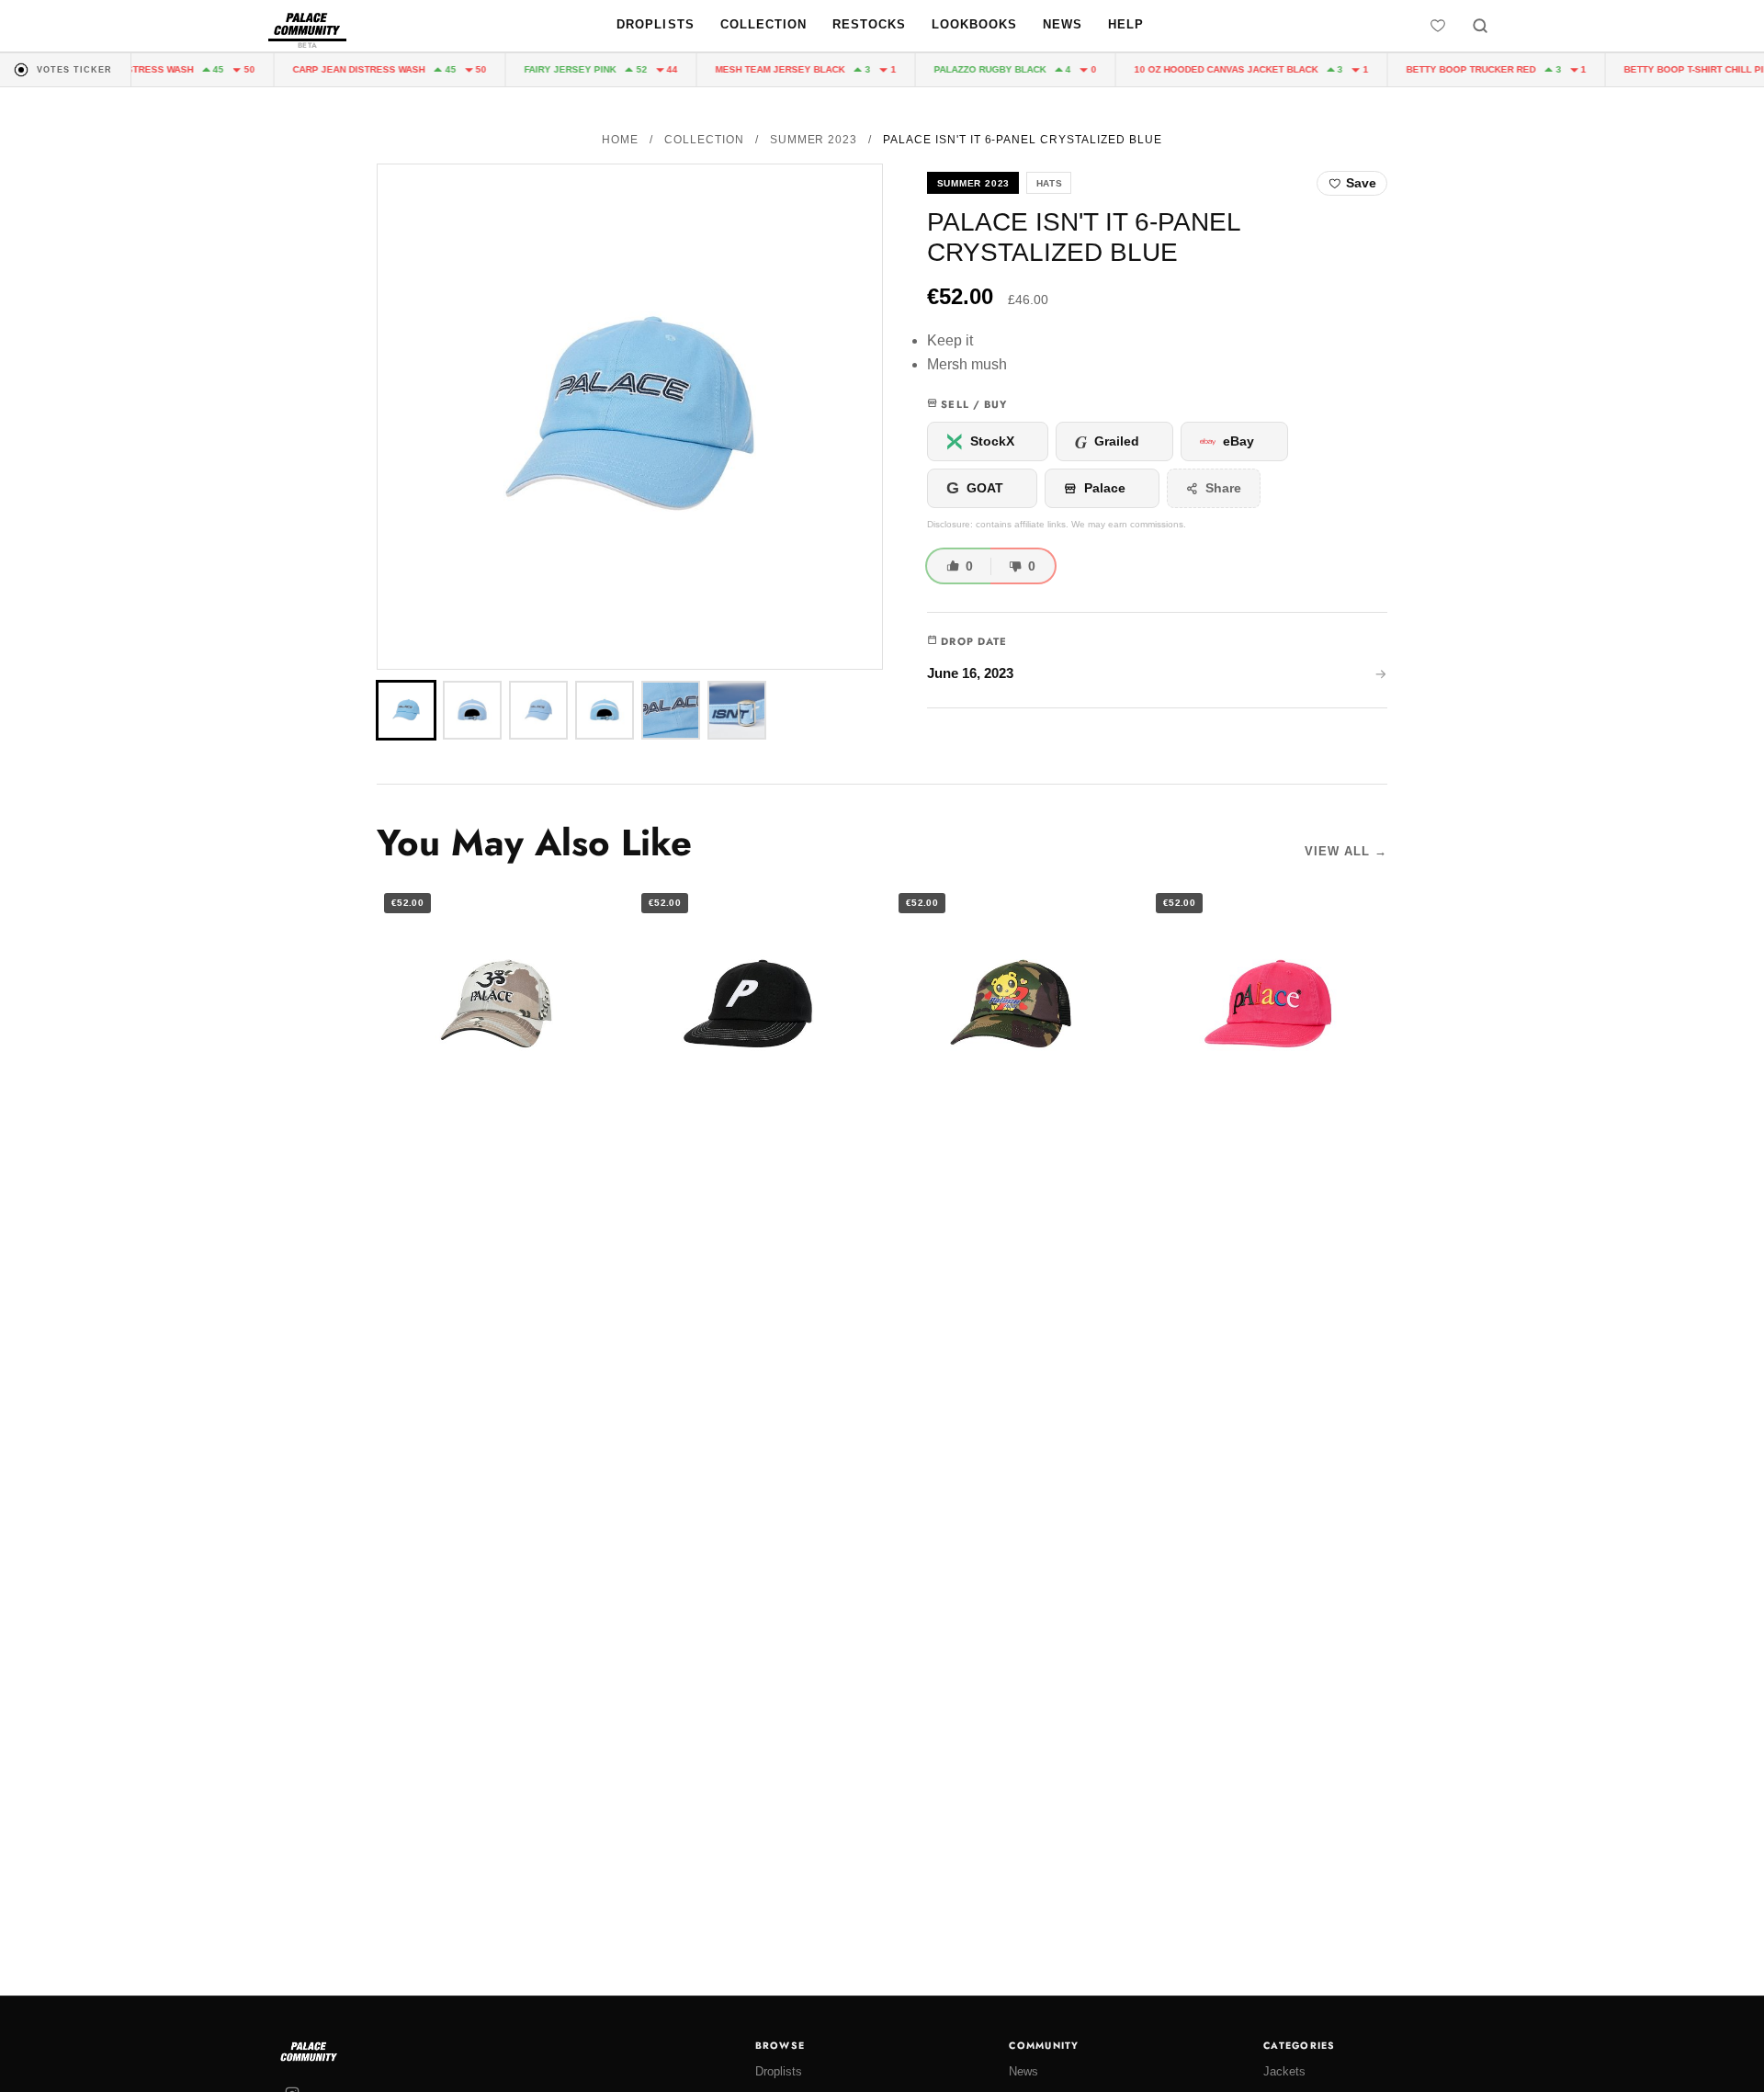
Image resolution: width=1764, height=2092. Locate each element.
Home (620, 140)
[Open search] (1480, 26)
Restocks (869, 24)
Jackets (1284, 2071)
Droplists (655, 24)
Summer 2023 (814, 140)
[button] (630, 417)
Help (1126, 24)
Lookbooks (974, 24)
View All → (1346, 851)
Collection (763, 24)
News (1063, 24)
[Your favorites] (1438, 26)
